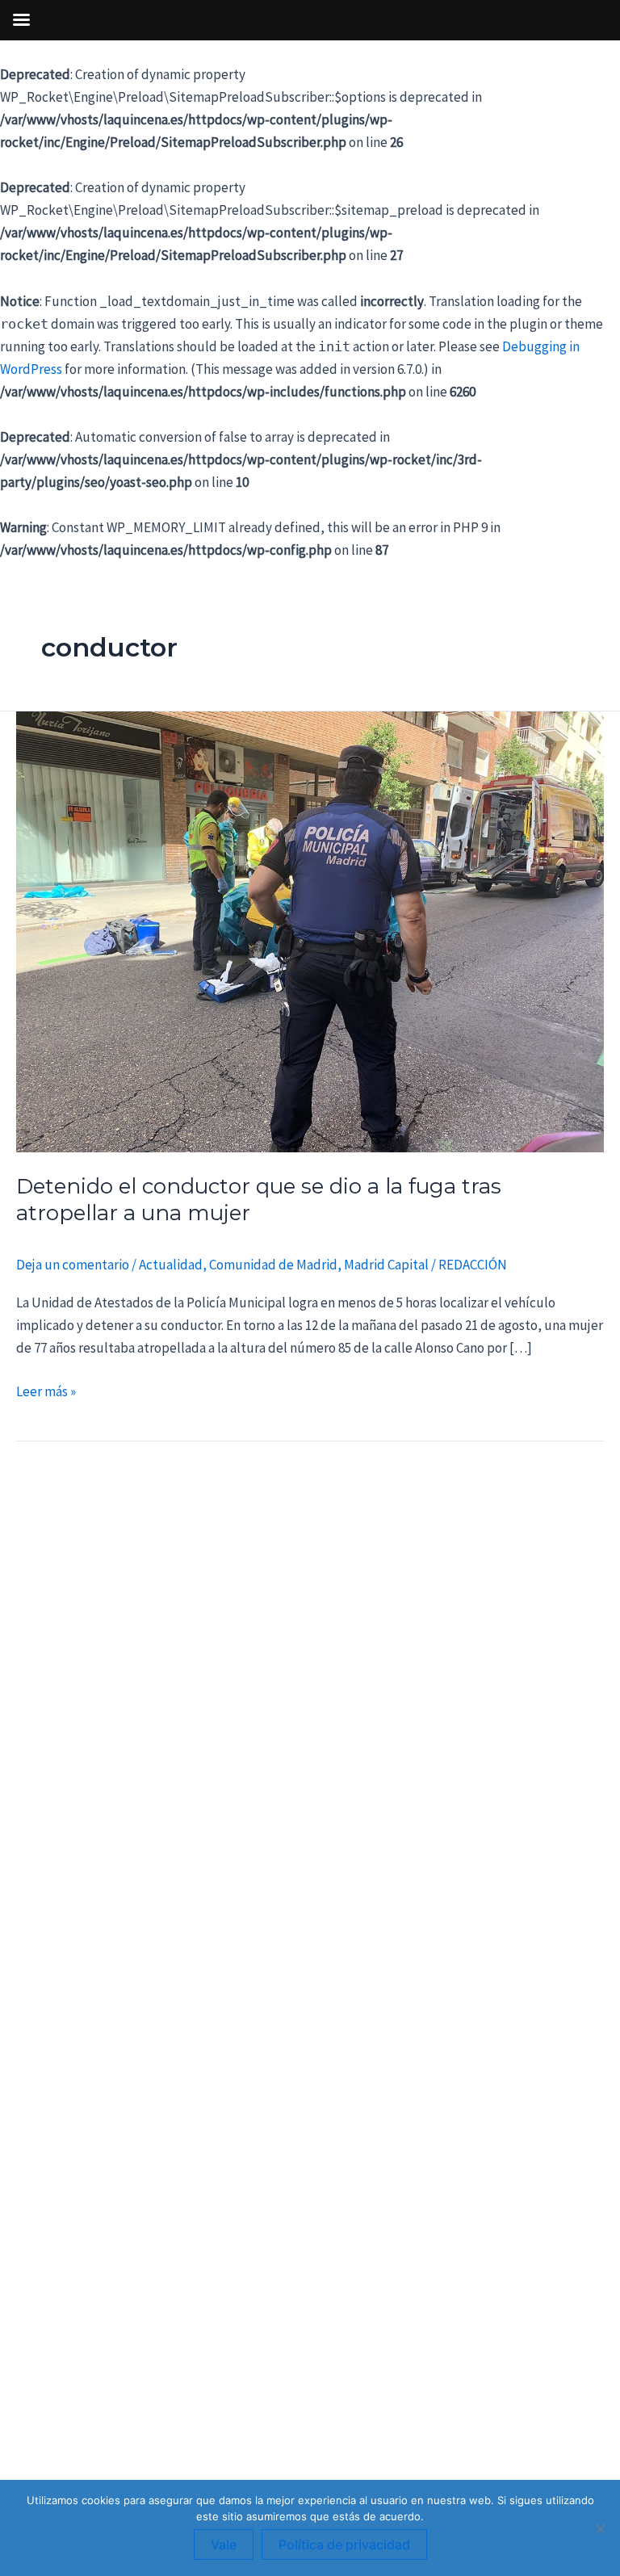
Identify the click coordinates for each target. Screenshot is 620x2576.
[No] (600, 2528)
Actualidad (171, 1265)
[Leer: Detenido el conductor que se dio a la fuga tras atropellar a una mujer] (310, 930)
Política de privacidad (344, 2545)
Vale (224, 2545)
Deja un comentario (73, 1265)
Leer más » (46, 1390)
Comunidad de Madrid (273, 1265)
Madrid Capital (386, 1265)
